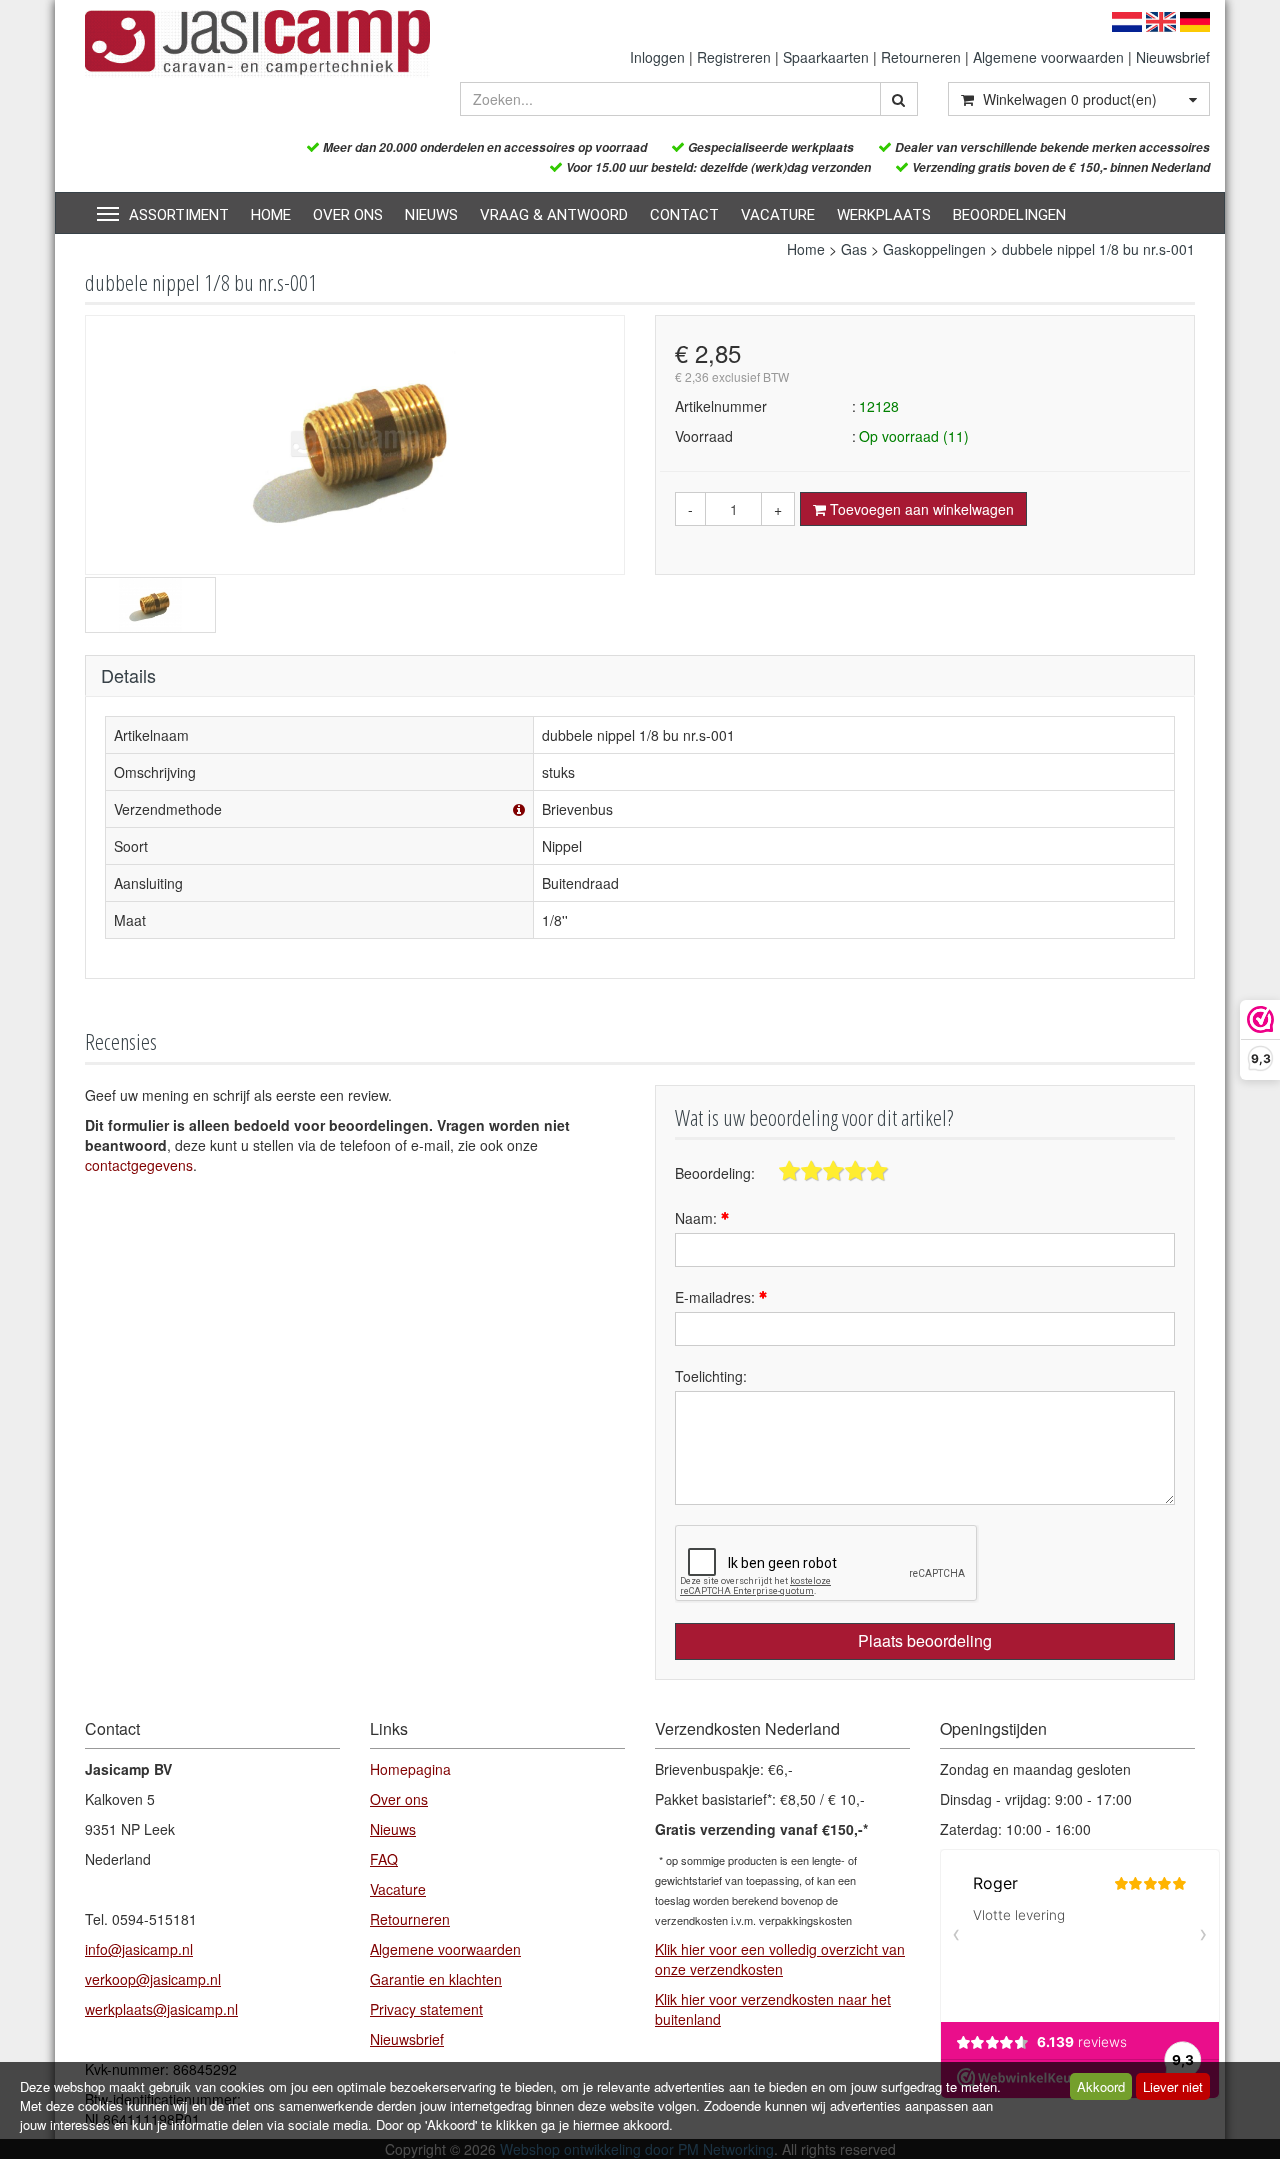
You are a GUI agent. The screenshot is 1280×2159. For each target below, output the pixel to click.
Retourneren (921, 57)
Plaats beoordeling (925, 1640)
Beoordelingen (1009, 215)
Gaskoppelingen (934, 249)
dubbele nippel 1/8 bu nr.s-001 (1098, 249)
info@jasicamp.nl (139, 1949)
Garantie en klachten (436, 1979)
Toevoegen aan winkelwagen (920, 509)
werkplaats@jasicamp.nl (161, 2009)
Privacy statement (426, 2009)
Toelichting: (711, 1376)
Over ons (348, 215)
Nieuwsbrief (1173, 57)
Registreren (734, 57)
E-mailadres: (717, 1297)
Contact (684, 215)
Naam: (698, 1218)
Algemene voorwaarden (1048, 57)
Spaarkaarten (826, 57)
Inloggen (657, 57)
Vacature (778, 215)
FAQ (384, 1859)
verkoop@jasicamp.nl (153, 1979)
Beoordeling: (715, 1173)
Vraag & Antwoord (554, 215)
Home (271, 215)
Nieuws (431, 215)
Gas (854, 249)
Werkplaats (884, 215)
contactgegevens (139, 1165)
